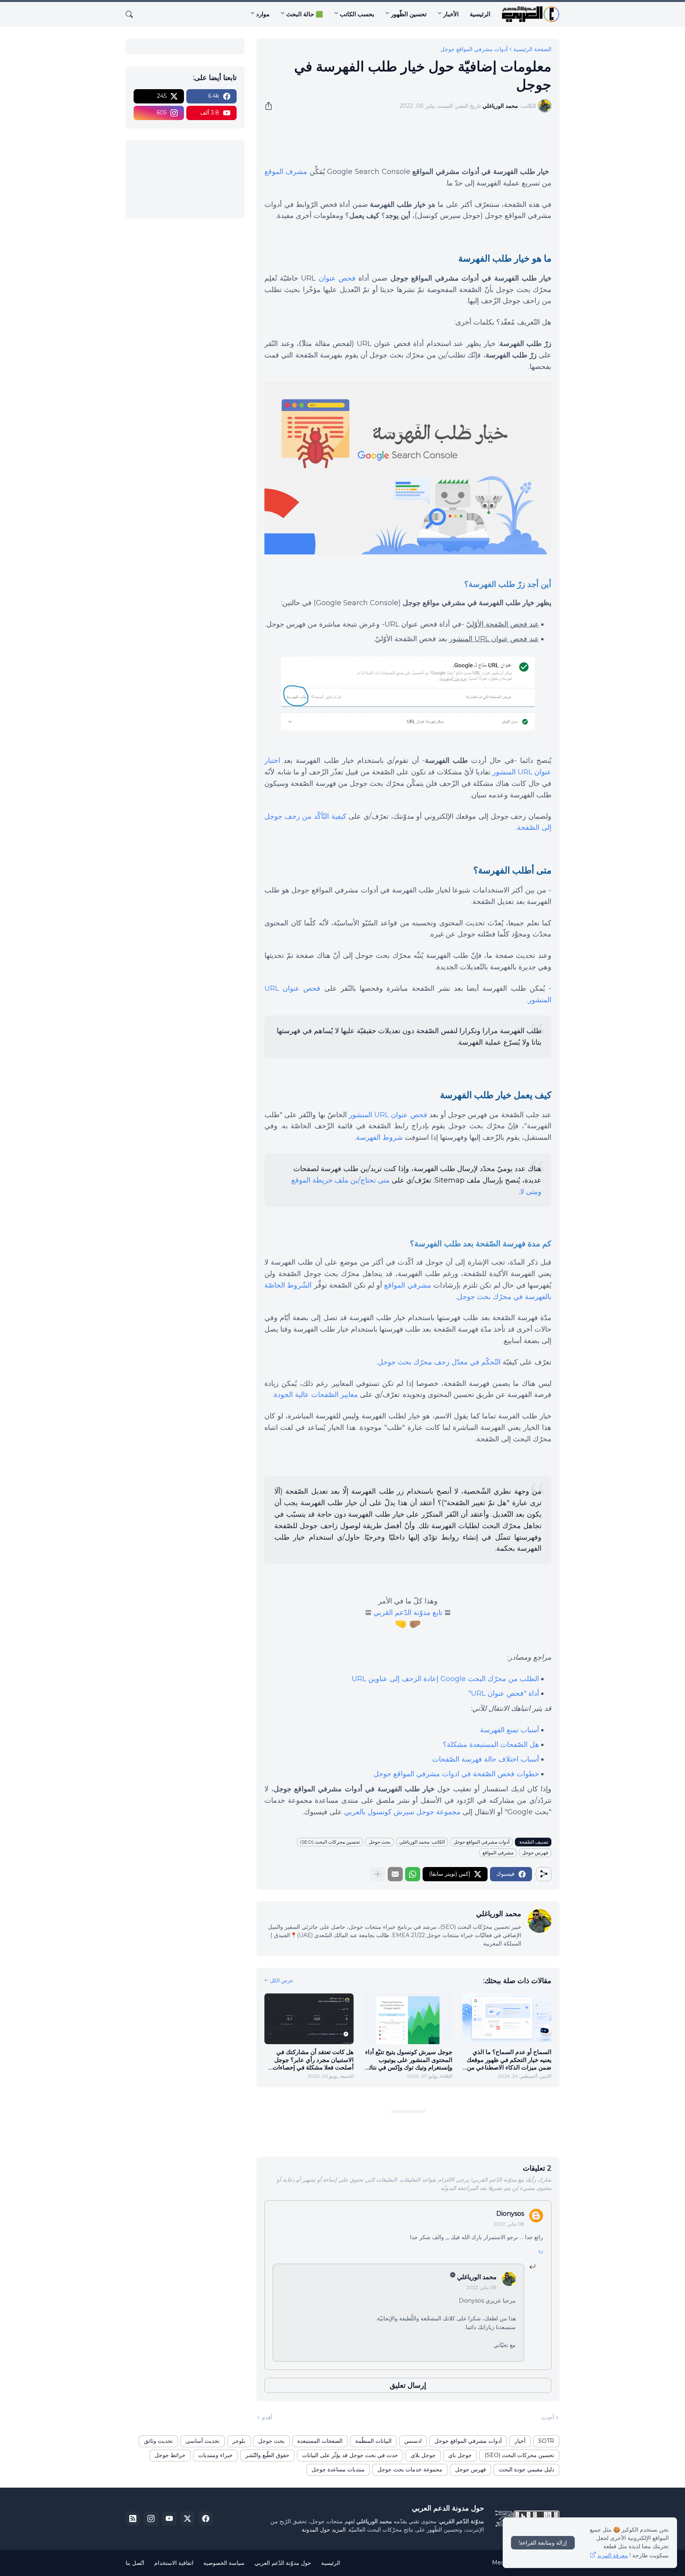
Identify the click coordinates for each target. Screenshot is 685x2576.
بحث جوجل (380, 1842)
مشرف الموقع (286, 172)
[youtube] (169, 2519)
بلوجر (239, 2441)
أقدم (267, 2417)
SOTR (546, 2441)
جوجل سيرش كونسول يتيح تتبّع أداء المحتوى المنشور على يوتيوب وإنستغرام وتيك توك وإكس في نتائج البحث (409, 2060)
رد (541, 2250)
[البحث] (132, 14)
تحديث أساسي (203, 2441)
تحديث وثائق (158, 2441)
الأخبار (451, 14)
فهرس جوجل (535, 1853)
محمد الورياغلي (477, 2277)
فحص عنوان (337, 278)
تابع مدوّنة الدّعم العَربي (408, 1613)
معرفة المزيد (613, 2555)
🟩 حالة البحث (305, 14)
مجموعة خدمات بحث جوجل (410, 2469)
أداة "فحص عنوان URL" (504, 1693)
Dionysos (510, 2214)
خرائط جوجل (170, 2455)
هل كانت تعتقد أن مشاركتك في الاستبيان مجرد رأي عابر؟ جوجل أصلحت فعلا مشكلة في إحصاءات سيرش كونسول (313, 2060)
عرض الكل (282, 1980)
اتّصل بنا (135, 2563)
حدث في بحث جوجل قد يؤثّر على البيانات (350, 2455)
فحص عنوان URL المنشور (388, 1115)
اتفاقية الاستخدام (174, 2563)
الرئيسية (480, 14)
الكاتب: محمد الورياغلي (422, 1842)
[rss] (133, 2519)
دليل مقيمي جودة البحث (526, 2469)
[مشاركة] (271, 106)
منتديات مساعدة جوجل (338, 2469)
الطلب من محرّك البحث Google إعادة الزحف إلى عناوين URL (445, 1679)
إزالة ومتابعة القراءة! (543, 2543)
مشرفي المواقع (408, 1285)
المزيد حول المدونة (324, 2530)
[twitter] (188, 2519)
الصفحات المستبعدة (320, 2441)
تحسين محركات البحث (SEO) (330, 1842)
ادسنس (413, 2441)
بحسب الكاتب (357, 14)
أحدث (548, 2417)
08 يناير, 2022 (509, 2224)
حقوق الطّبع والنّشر (267, 2455)
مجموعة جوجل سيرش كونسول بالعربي (402, 1812)
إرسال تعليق (408, 2385)
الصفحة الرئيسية (532, 49)
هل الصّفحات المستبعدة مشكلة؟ (491, 1745)
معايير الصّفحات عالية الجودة (316, 1395)
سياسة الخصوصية (224, 2563)
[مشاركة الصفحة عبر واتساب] (413, 1874)
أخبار (520, 2441)
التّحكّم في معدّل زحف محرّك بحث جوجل (439, 1362)
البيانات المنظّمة (373, 2441)
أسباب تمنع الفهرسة (510, 1730)
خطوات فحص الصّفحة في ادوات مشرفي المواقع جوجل (456, 1774)
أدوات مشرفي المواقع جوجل (474, 49)
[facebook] (206, 2519)
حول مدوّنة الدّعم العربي (283, 2563)
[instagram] (151, 2519)
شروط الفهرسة (379, 1137)
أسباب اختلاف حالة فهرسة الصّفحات (486, 1759)
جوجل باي (460, 2455)
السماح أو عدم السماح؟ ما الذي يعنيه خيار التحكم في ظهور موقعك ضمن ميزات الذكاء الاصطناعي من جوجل (509, 2060)
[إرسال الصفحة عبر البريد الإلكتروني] (395, 1874)
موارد (263, 14)
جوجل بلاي (423, 2455)
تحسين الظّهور (409, 14)
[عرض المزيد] (378, 1874)
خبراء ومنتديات (215, 2455)
